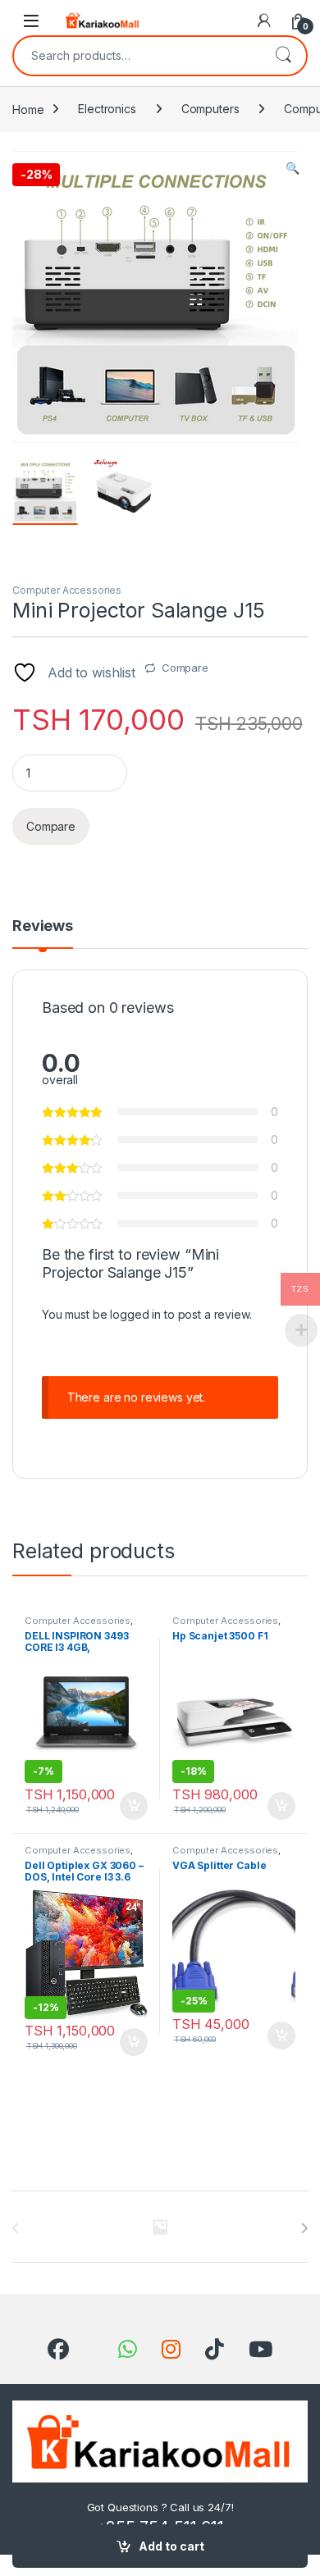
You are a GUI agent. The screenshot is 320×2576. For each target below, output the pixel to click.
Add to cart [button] (134, 1806)
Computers (210, 109)
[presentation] (304, 2228)
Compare (185, 668)
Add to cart (171, 2546)
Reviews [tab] (43, 926)
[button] (293, 168)
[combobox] (137, 56)
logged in (135, 1314)
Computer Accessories (67, 590)
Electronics (107, 109)
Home (28, 109)
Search (283, 56)
